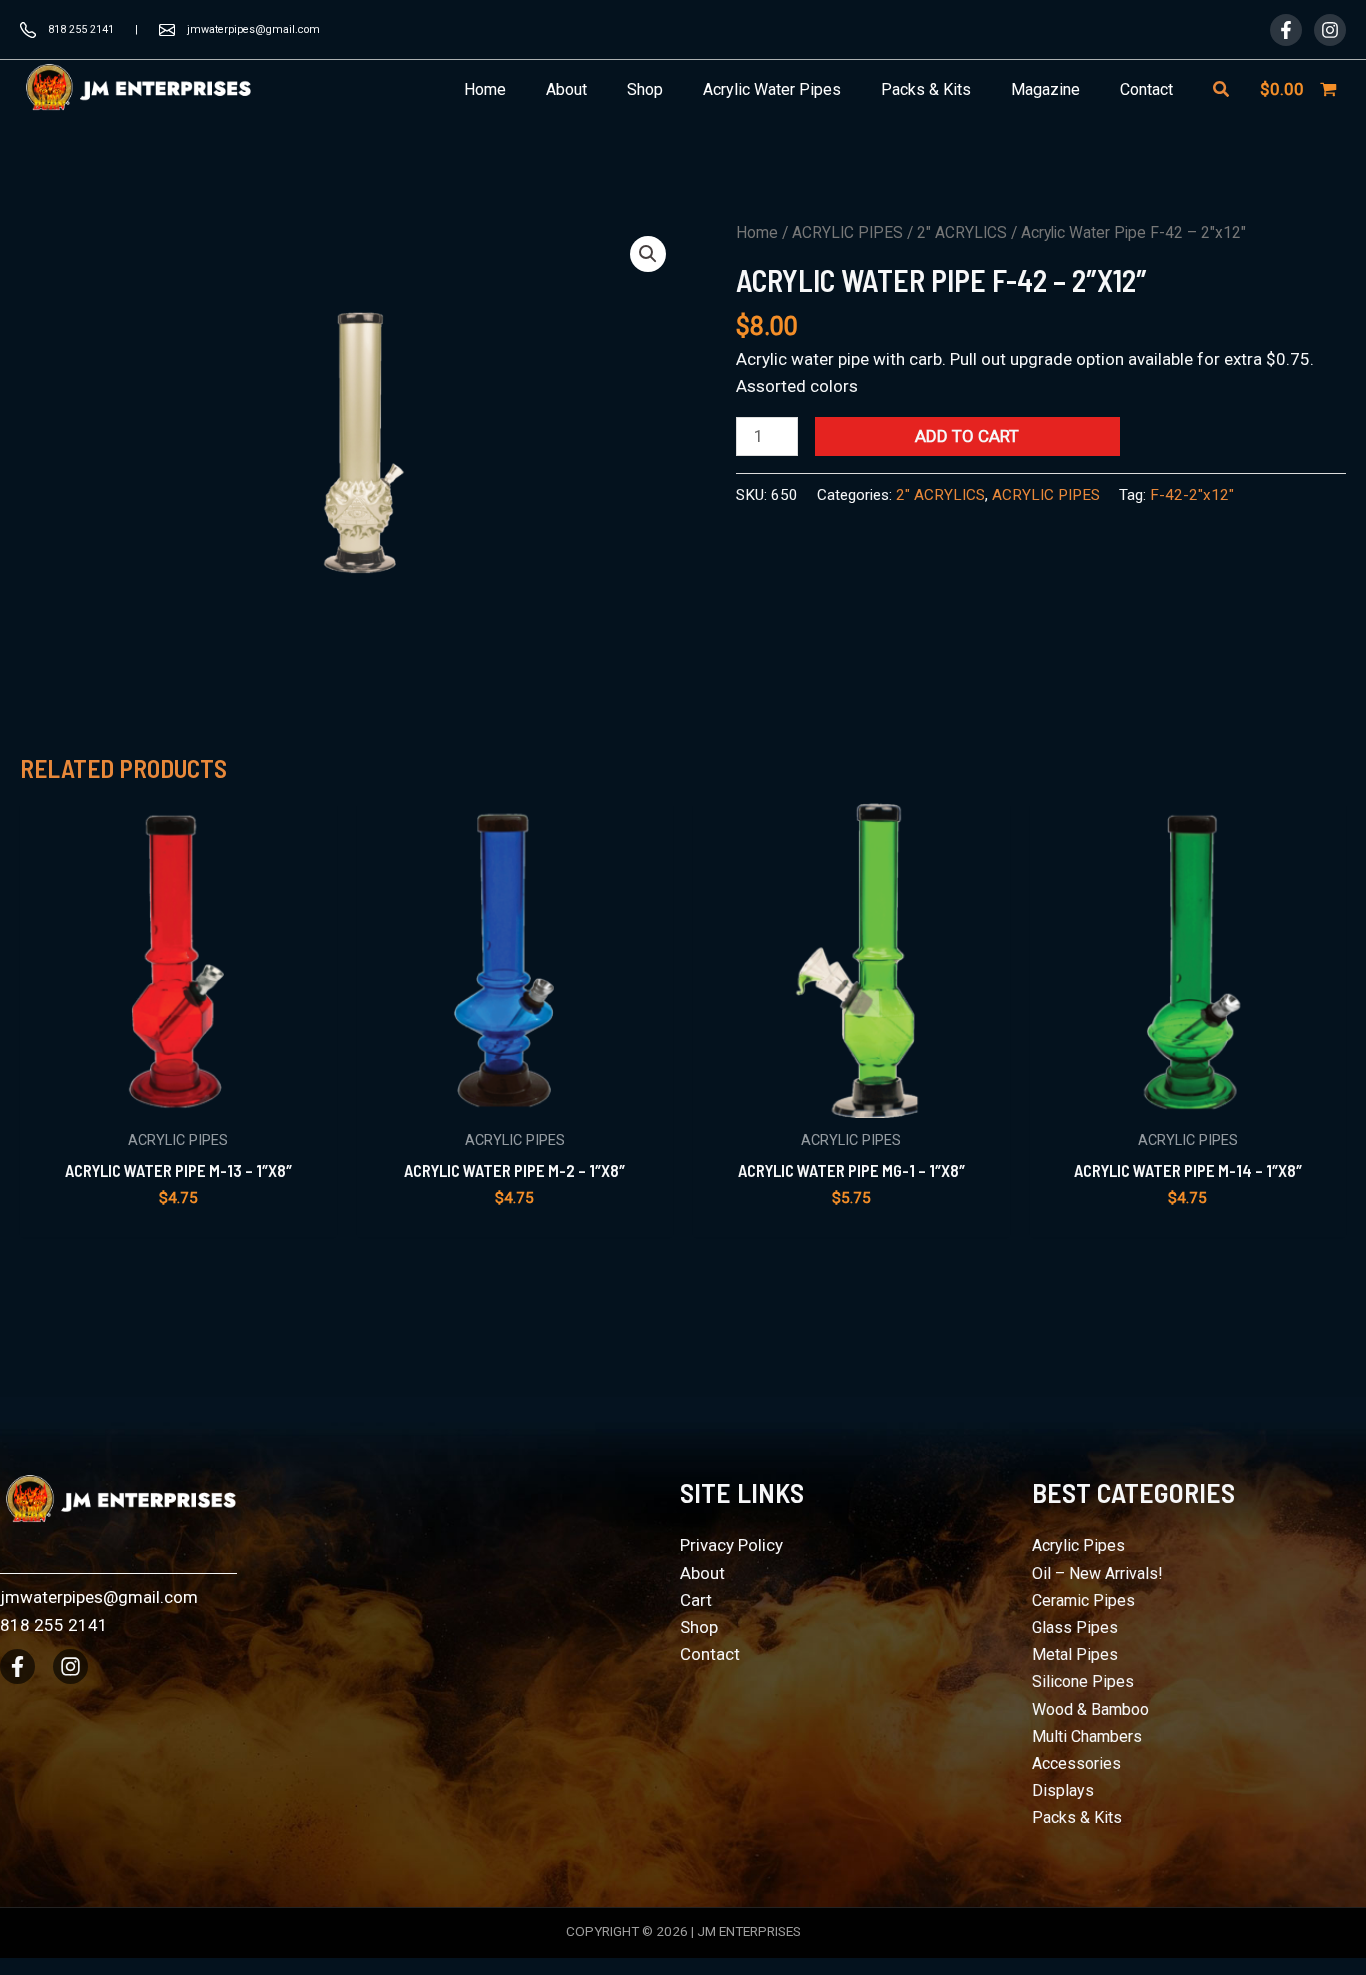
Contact (710, 1654)
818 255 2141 (81, 29)
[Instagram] (1330, 30)
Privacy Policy (731, 1545)
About (702, 1573)
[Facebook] (1286, 30)
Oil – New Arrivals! (1097, 1573)
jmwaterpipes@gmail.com (253, 29)
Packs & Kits (1077, 1817)
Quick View (178, 1097)
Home (757, 232)
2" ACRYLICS (962, 232)
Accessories (1076, 1763)
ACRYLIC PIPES (847, 232)
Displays (1063, 1790)
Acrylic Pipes (1078, 1545)
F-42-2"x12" (1192, 495)
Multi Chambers (1087, 1736)
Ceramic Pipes (1083, 1600)
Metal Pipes (1075, 1654)
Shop (699, 1627)
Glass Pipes (1075, 1627)
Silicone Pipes (1083, 1681)
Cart (696, 1600)
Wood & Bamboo (1090, 1709)
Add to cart (967, 436)
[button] (1222, 89)
